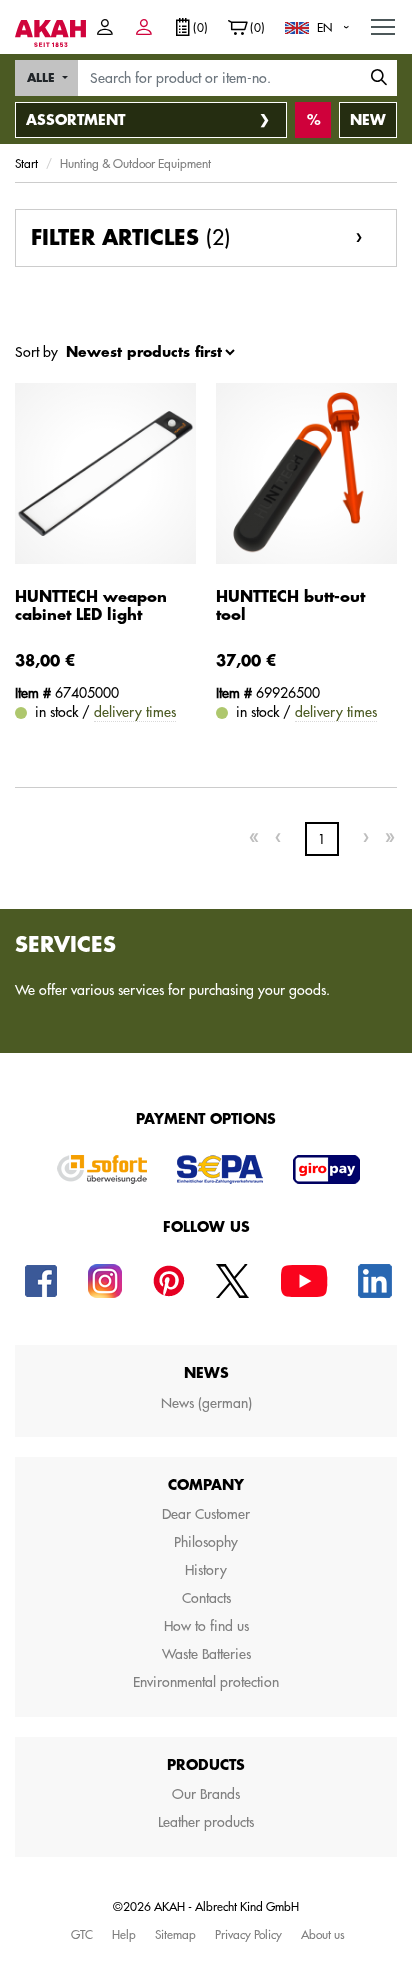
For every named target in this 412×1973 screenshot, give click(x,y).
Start (26, 163)
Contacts (206, 1598)
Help (124, 1934)
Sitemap (175, 1934)
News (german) (206, 1403)
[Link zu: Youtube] (304, 1280)
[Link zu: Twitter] (233, 1280)
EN (324, 27)
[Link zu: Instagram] (105, 1280)
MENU (383, 26)
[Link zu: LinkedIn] (375, 1280)
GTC (82, 1934)
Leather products (206, 1822)
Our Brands (206, 1794)
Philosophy (206, 1542)
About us (323, 1934)
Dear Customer (206, 1514)
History (206, 1570)
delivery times (135, 712)
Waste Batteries (206, 1654)
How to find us (206, 1626)
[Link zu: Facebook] (41, 1280)
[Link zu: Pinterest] (169, 1280)
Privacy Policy (248, 1934)
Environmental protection (206, 1682)
